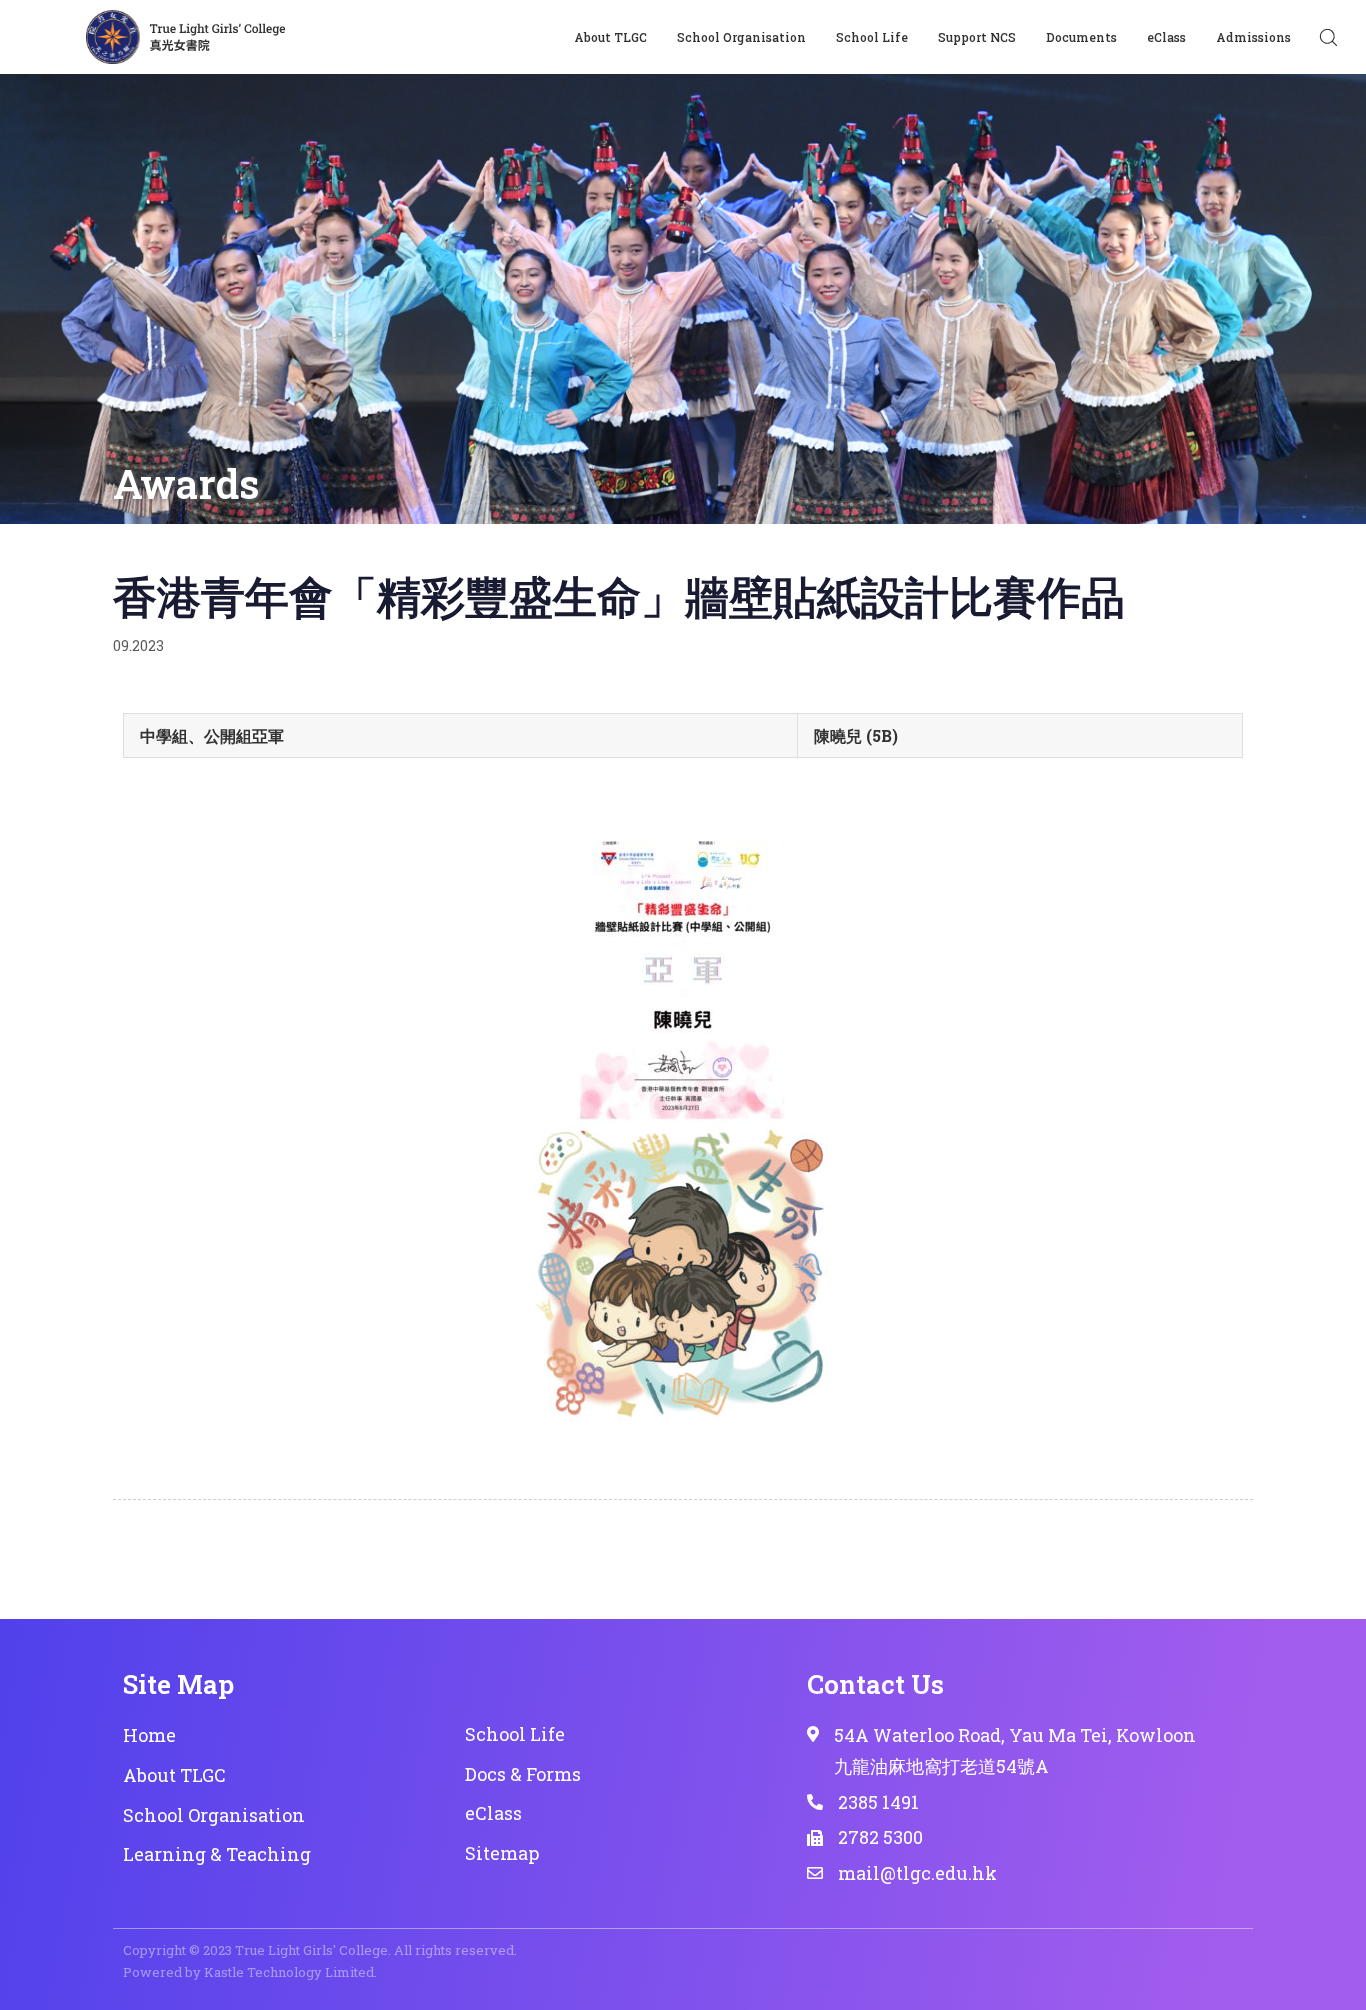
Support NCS (977, 37)
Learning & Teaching (217, 1854)
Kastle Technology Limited (289, 1972)
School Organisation (741, 37)
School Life (872, 37)
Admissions (1253, 37)
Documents (1081, 37)
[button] (1328, 37)
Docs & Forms (523, 1774)
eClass (1166, 37)
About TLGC (610, 37)
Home (149, 1735)
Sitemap (502, 1853)
